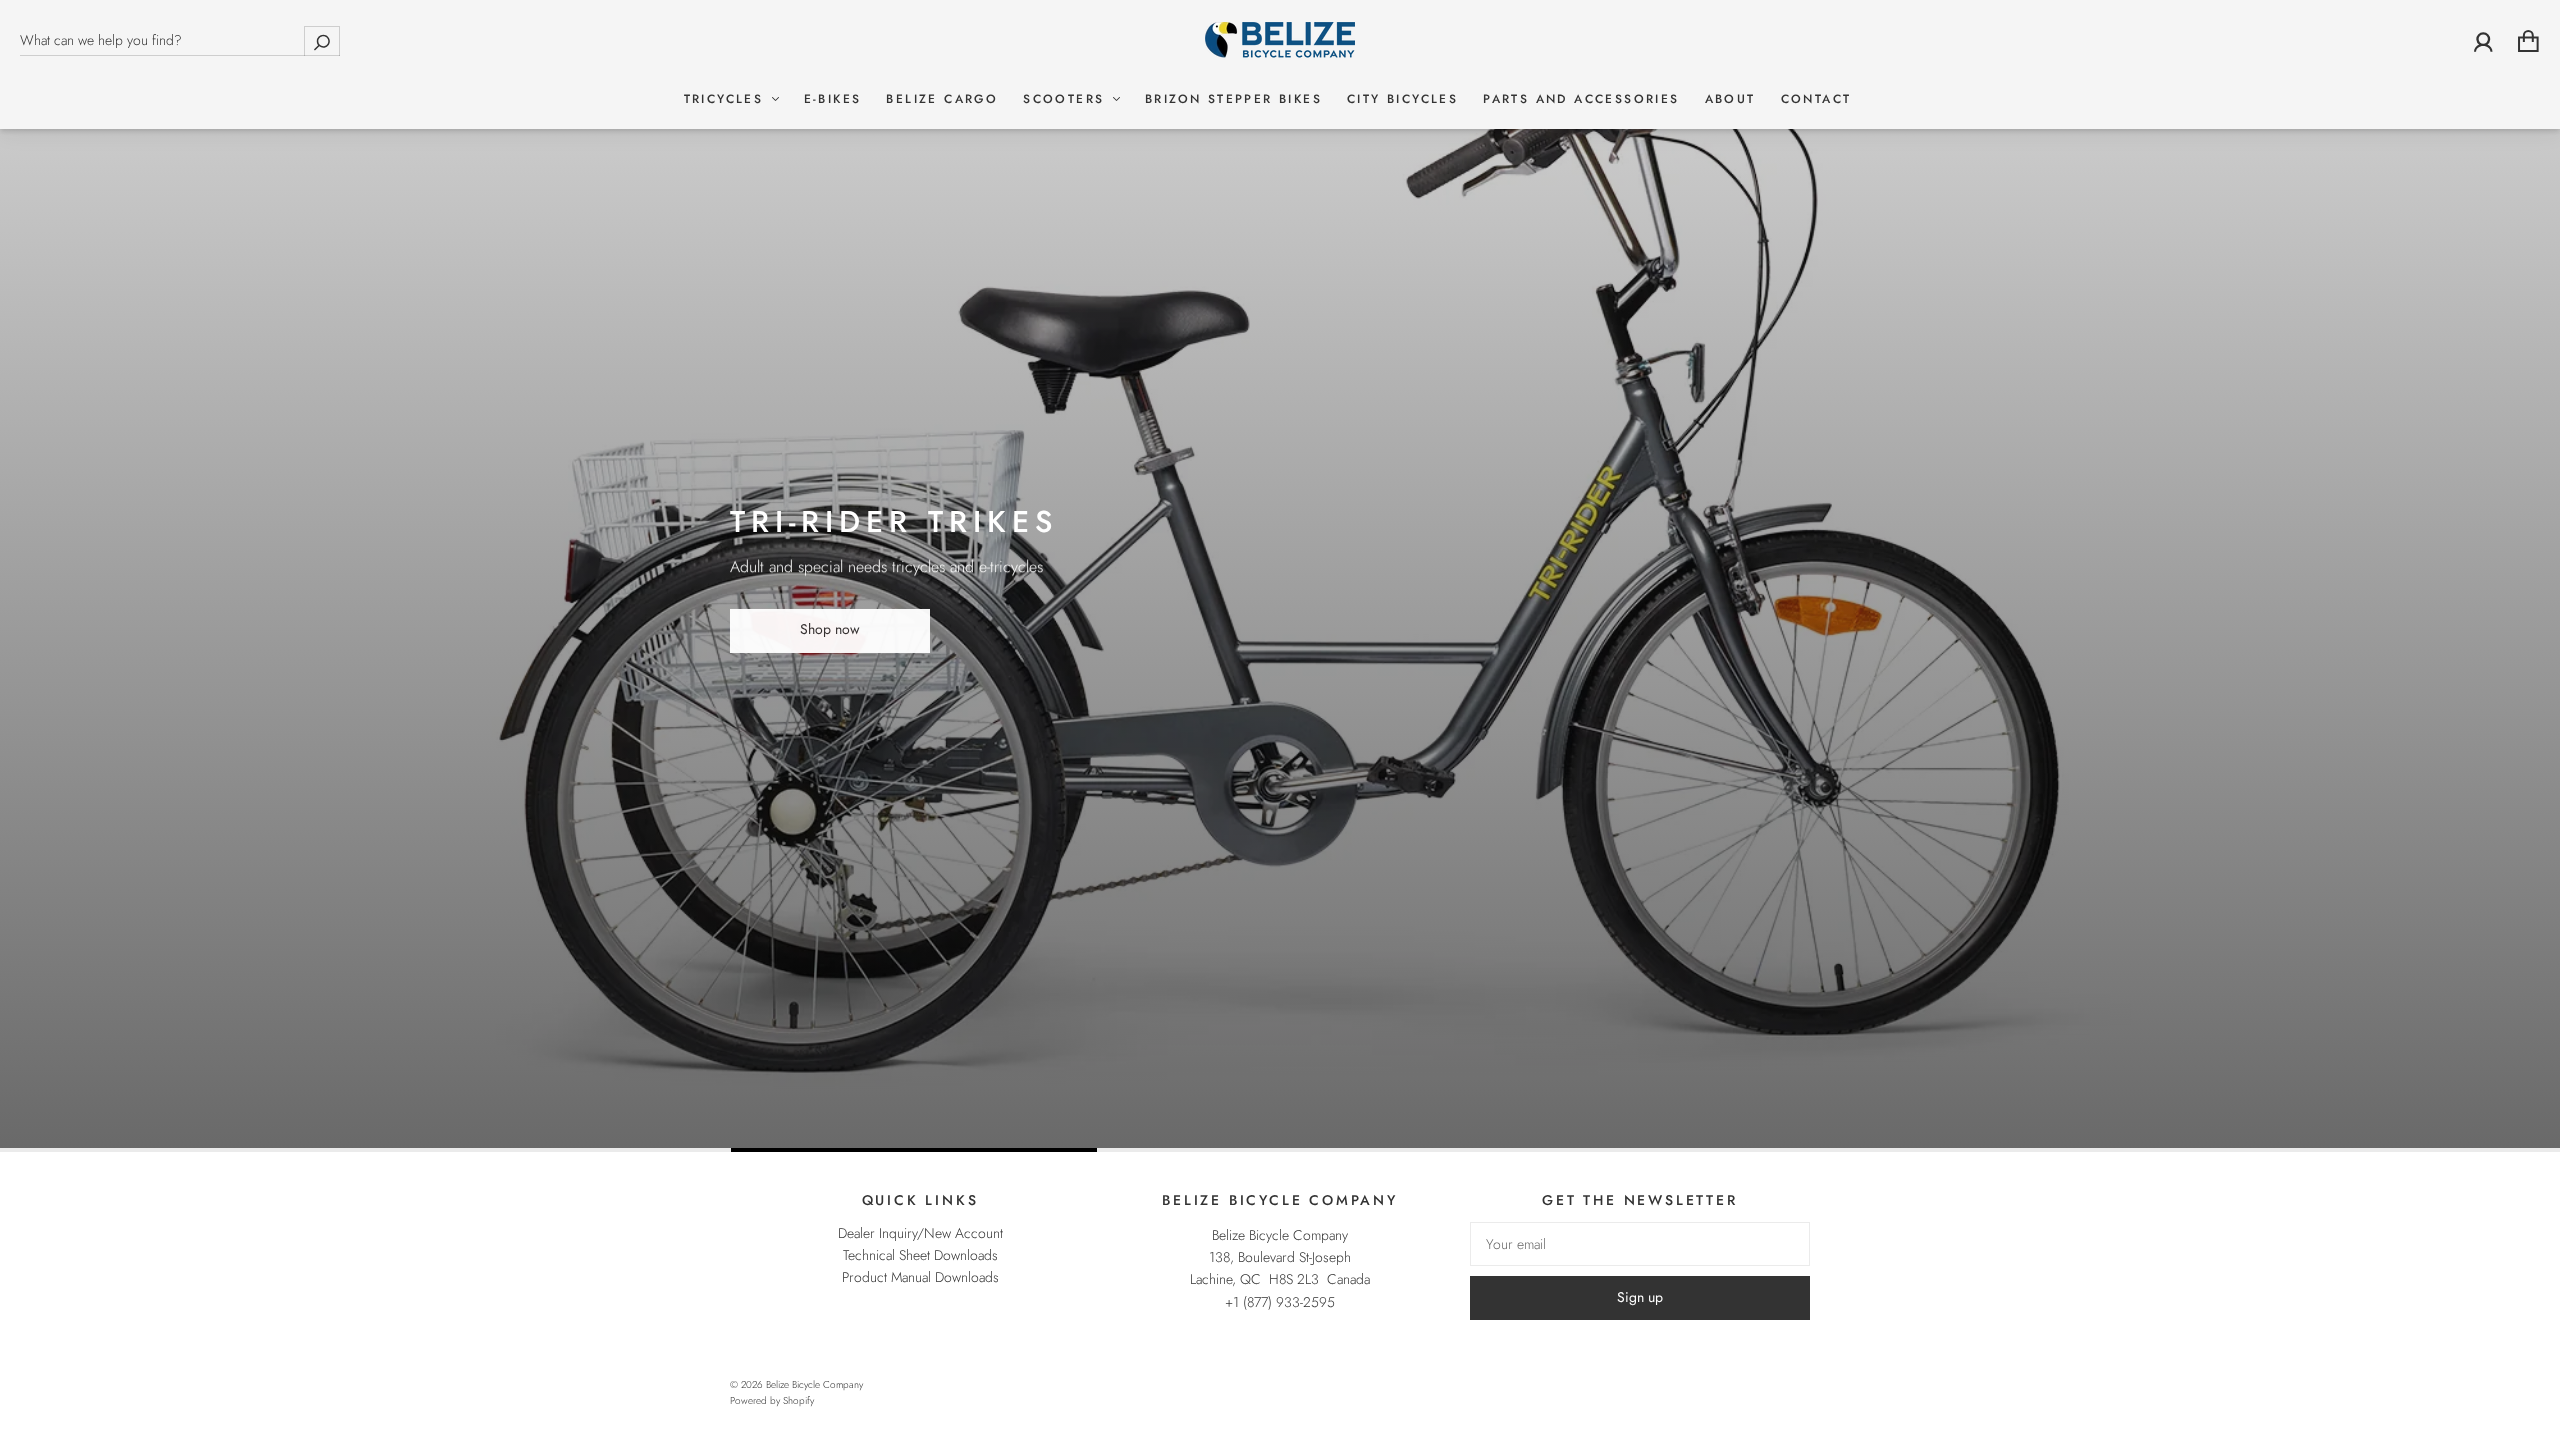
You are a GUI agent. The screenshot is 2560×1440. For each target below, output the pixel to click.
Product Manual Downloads (920, 1277)
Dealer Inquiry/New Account (920, 1233)
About (1730, 99)
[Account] (2483, 41)
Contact (1816, 99)
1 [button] (183, 1150)
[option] (1280, 576)
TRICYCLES (727, 99)
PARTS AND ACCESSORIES (1581, 99)
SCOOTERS (1067, 99)
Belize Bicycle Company (814, 1384)
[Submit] (322, 40)
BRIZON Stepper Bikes (1233, 99)
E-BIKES (833, 99)
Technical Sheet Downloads (920, 1255)
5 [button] (1646, 1150)
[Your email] (1640, 1244)
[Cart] (2528, 41)
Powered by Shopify (772, 1400)
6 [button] (2012, 1150)
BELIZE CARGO (942, 99)
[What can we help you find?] (180, 40)
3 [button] (914, 1150)
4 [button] (1280, 1150)
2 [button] (549, 1150)
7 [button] (2377, 1150)
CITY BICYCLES (1402, 99)
